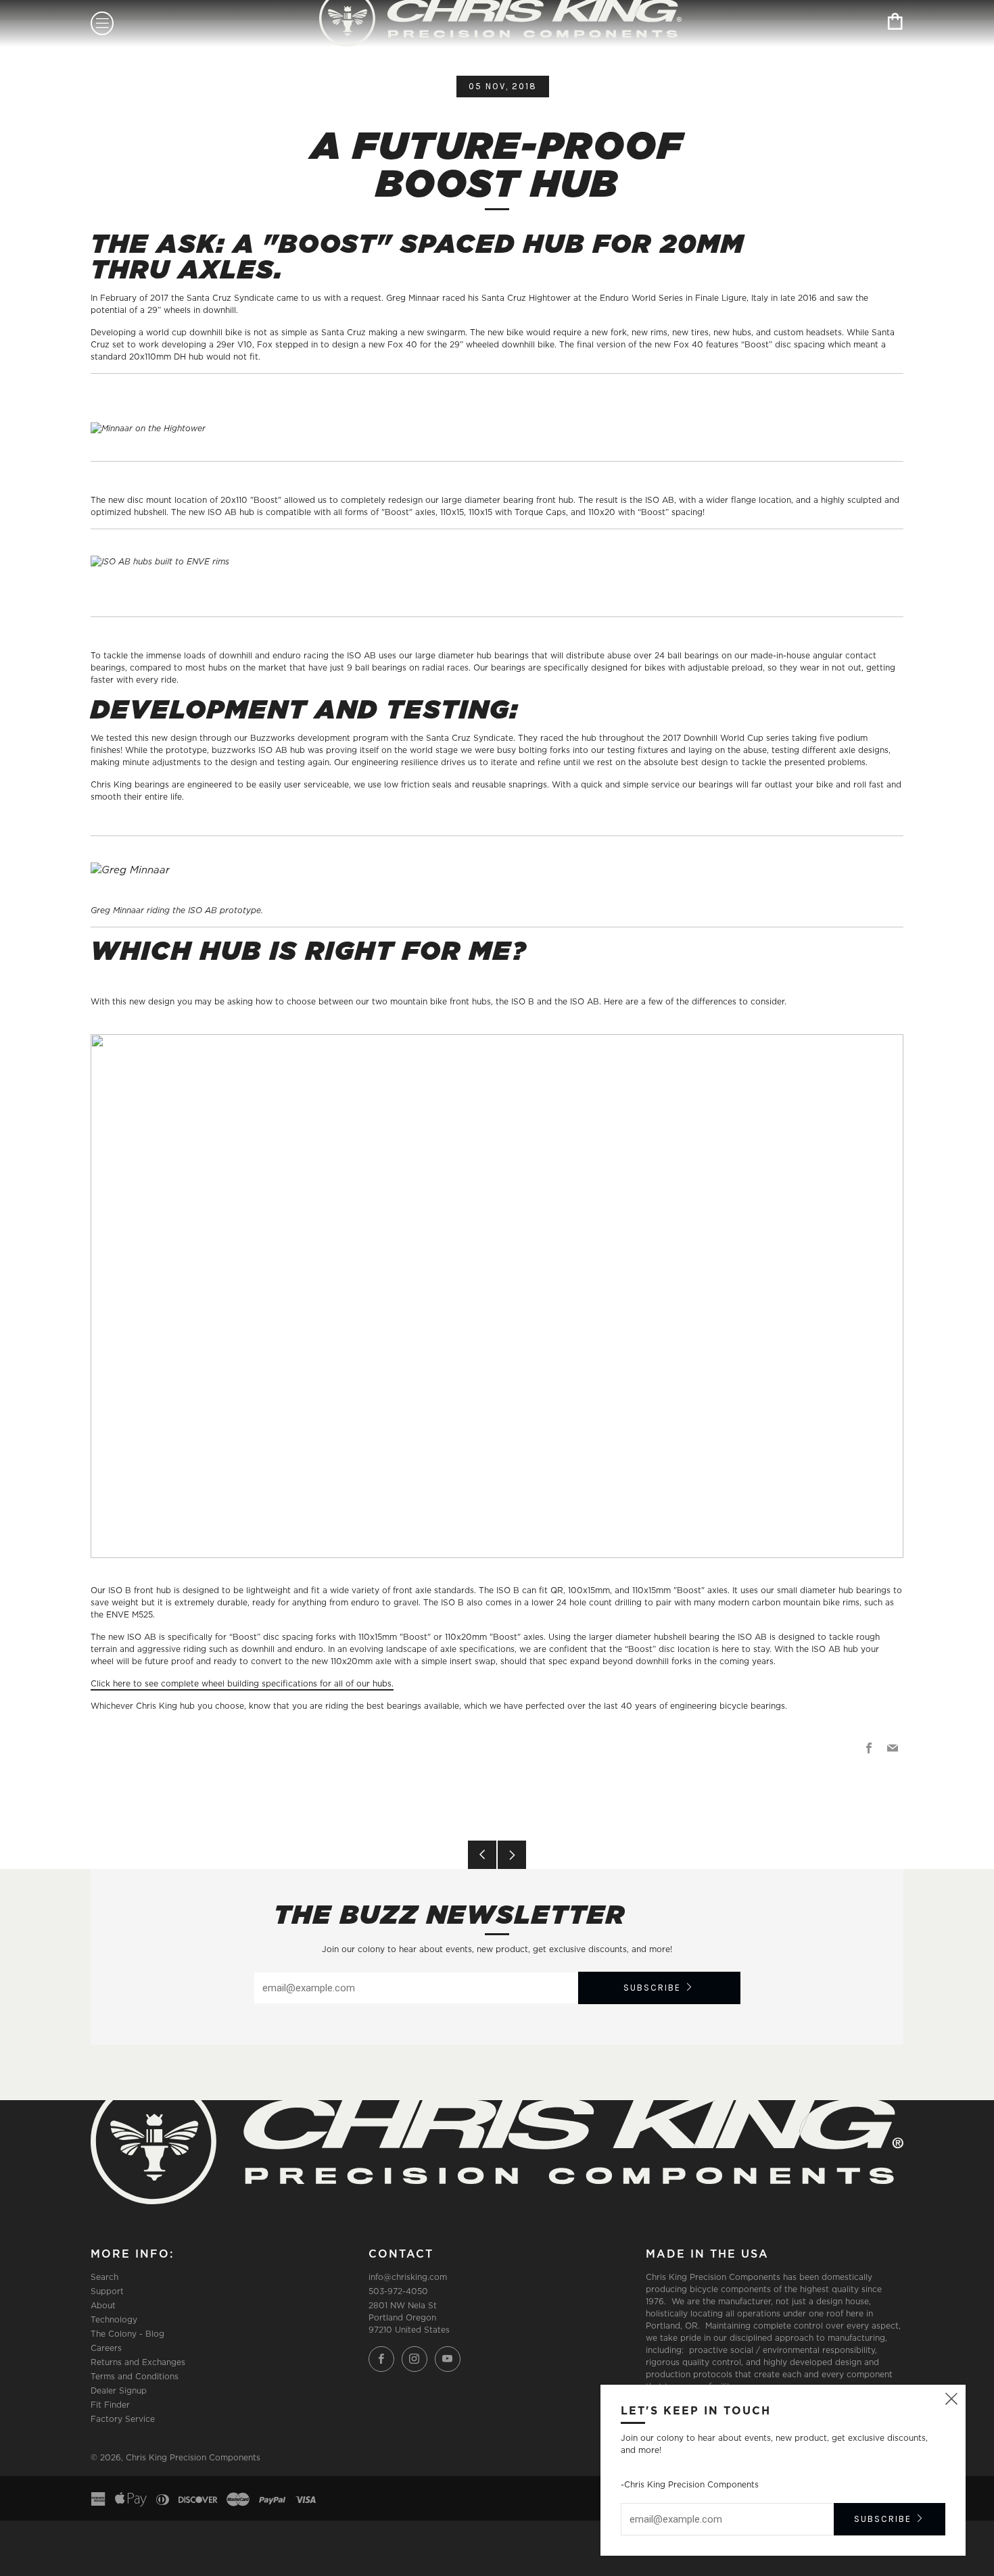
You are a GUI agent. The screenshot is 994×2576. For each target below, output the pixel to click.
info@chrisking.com (408, 2277)
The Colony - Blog (127, 2334)
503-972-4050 (398, 2291)
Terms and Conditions (135, 2376)
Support (107, 2291)
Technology (114, 2319)
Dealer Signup (119, 2390)
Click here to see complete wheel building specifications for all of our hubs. (242, 1683)
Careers (106, 2348)
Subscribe (652, 1988)
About (103, 2305)
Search (104, 2277)
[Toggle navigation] (102, 23)
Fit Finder (110, 2405)
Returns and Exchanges (138, 2362)
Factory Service (123, 2419)
